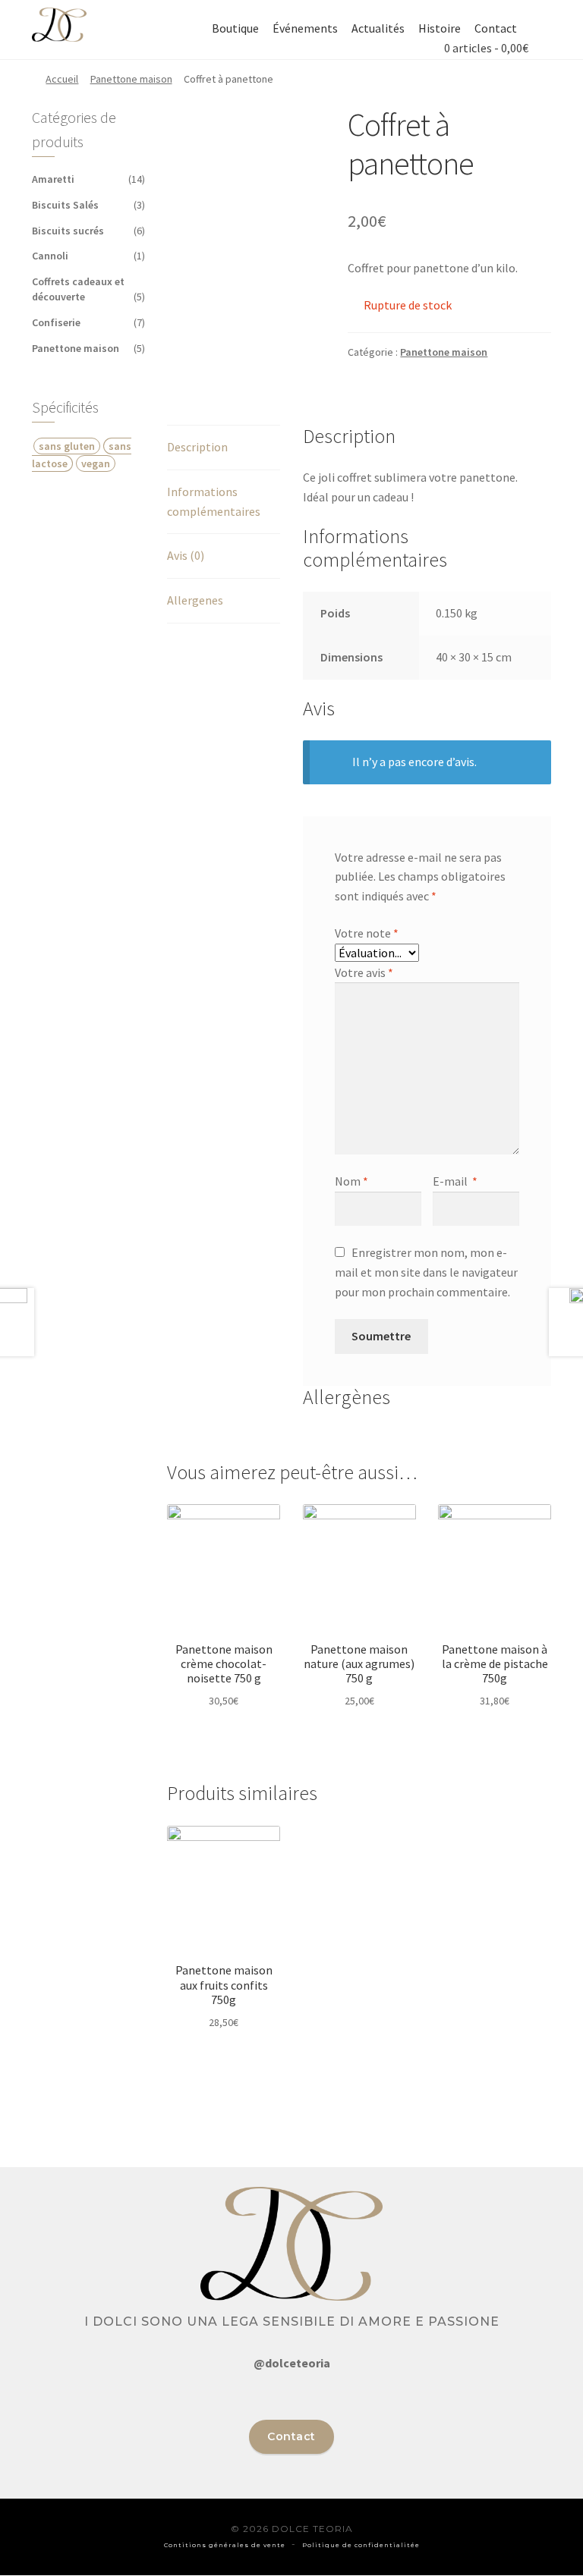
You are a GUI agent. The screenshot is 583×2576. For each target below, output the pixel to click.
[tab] (224, 448)
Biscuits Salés (65, 205)
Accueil (62, 79)
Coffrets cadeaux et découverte (78, 289)
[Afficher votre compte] (535, 28)
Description (197, 447)
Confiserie (56, 322)
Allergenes (195, 600)
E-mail (455, 1181)
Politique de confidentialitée (361, 2545)
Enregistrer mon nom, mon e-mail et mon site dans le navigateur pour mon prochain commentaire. (426, 1272)
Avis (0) (186, 555)
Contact (496, 28)
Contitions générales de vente (225, 2545)
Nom (351, 1181)
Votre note (367, 933)
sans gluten (67, 446)
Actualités (378, 28)
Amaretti (53, 179)
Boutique (235, 28)
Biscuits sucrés (68, 231)
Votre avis (364, 972)
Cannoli (50, 256)
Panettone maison (131, 79)
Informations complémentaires (214, 501)
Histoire (440, 28)
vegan (96, 463)
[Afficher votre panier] (437, 48)
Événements (305, 28)
